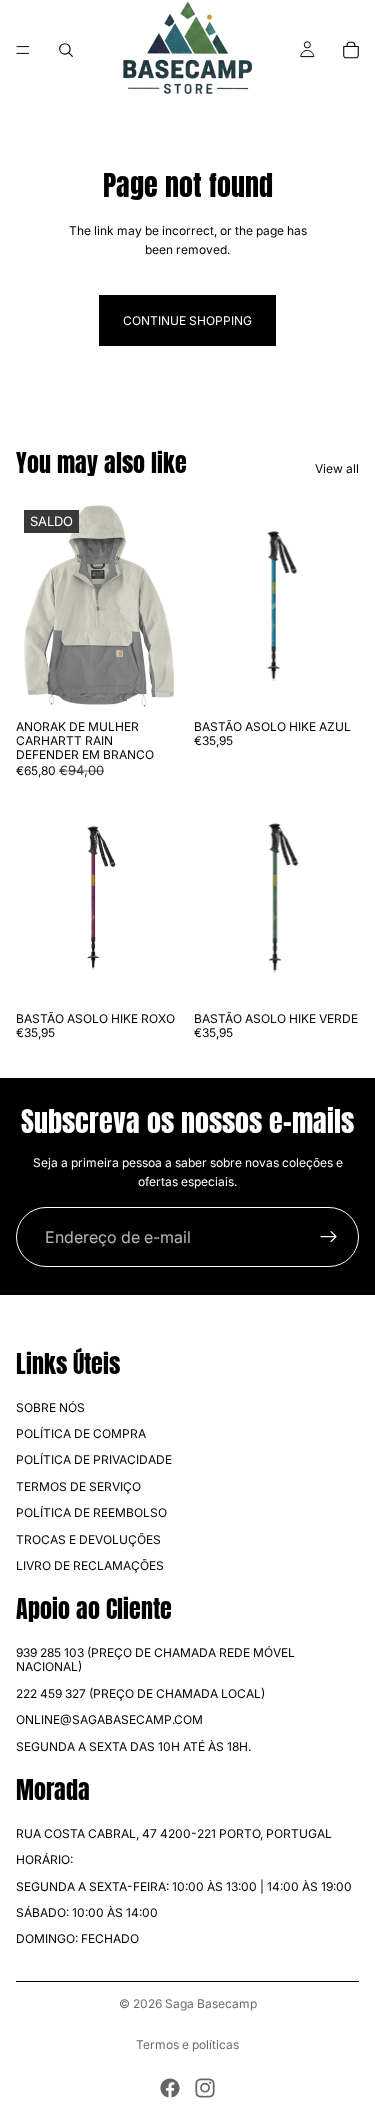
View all (337, 468)
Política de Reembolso (91, 1513)
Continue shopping (187, 320)
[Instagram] (205, 2088)
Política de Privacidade (94, 1460)
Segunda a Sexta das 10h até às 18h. (133, 1746)
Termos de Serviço (78, 1486)
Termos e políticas (187, 2044)
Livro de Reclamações (90, 1565)
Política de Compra (81, 1433)
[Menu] (23, 50)
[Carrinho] (351, 50)
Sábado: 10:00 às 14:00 (87, 1912)
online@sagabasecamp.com (109, 1720)
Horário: (44, 1860)
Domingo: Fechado (77, 1939)
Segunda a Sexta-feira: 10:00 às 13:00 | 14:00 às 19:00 (184, 1886)
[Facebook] (170, 2088)
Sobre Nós (50, 1407)
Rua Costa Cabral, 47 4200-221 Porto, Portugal (174, 1833)
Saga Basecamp (211, 2003)
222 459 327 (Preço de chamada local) (140, 1693)
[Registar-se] (329, 1237)
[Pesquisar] (66, 50)
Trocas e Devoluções (88, 1539)
